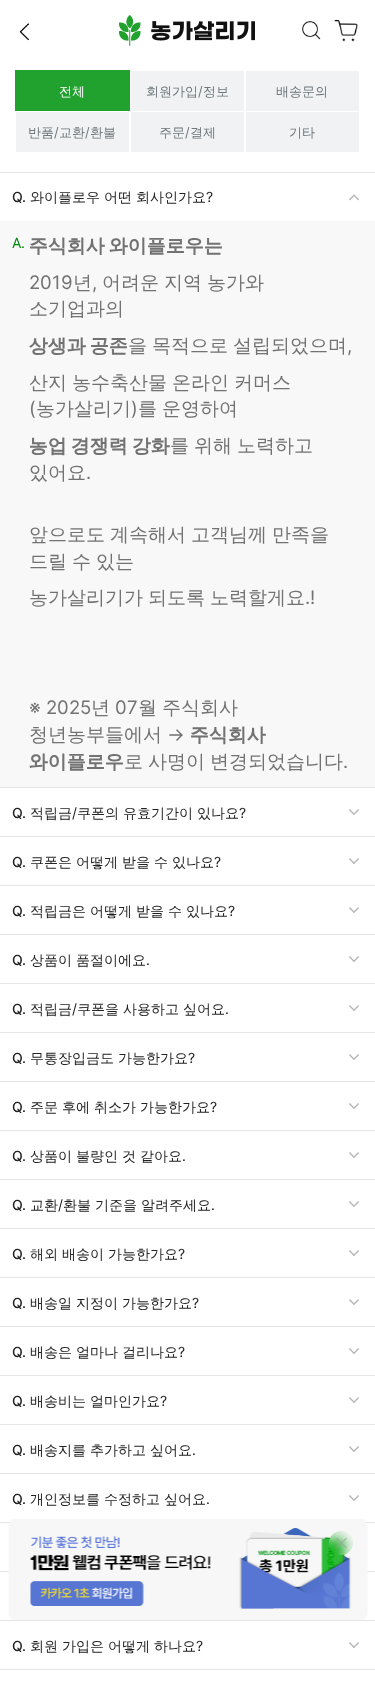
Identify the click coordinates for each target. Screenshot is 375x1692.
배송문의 (302, 91)
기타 (302, 132)
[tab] (187, 197)
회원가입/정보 (187, 91)
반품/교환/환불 (72, 132)
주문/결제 (187, 132)
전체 (72, 91)
